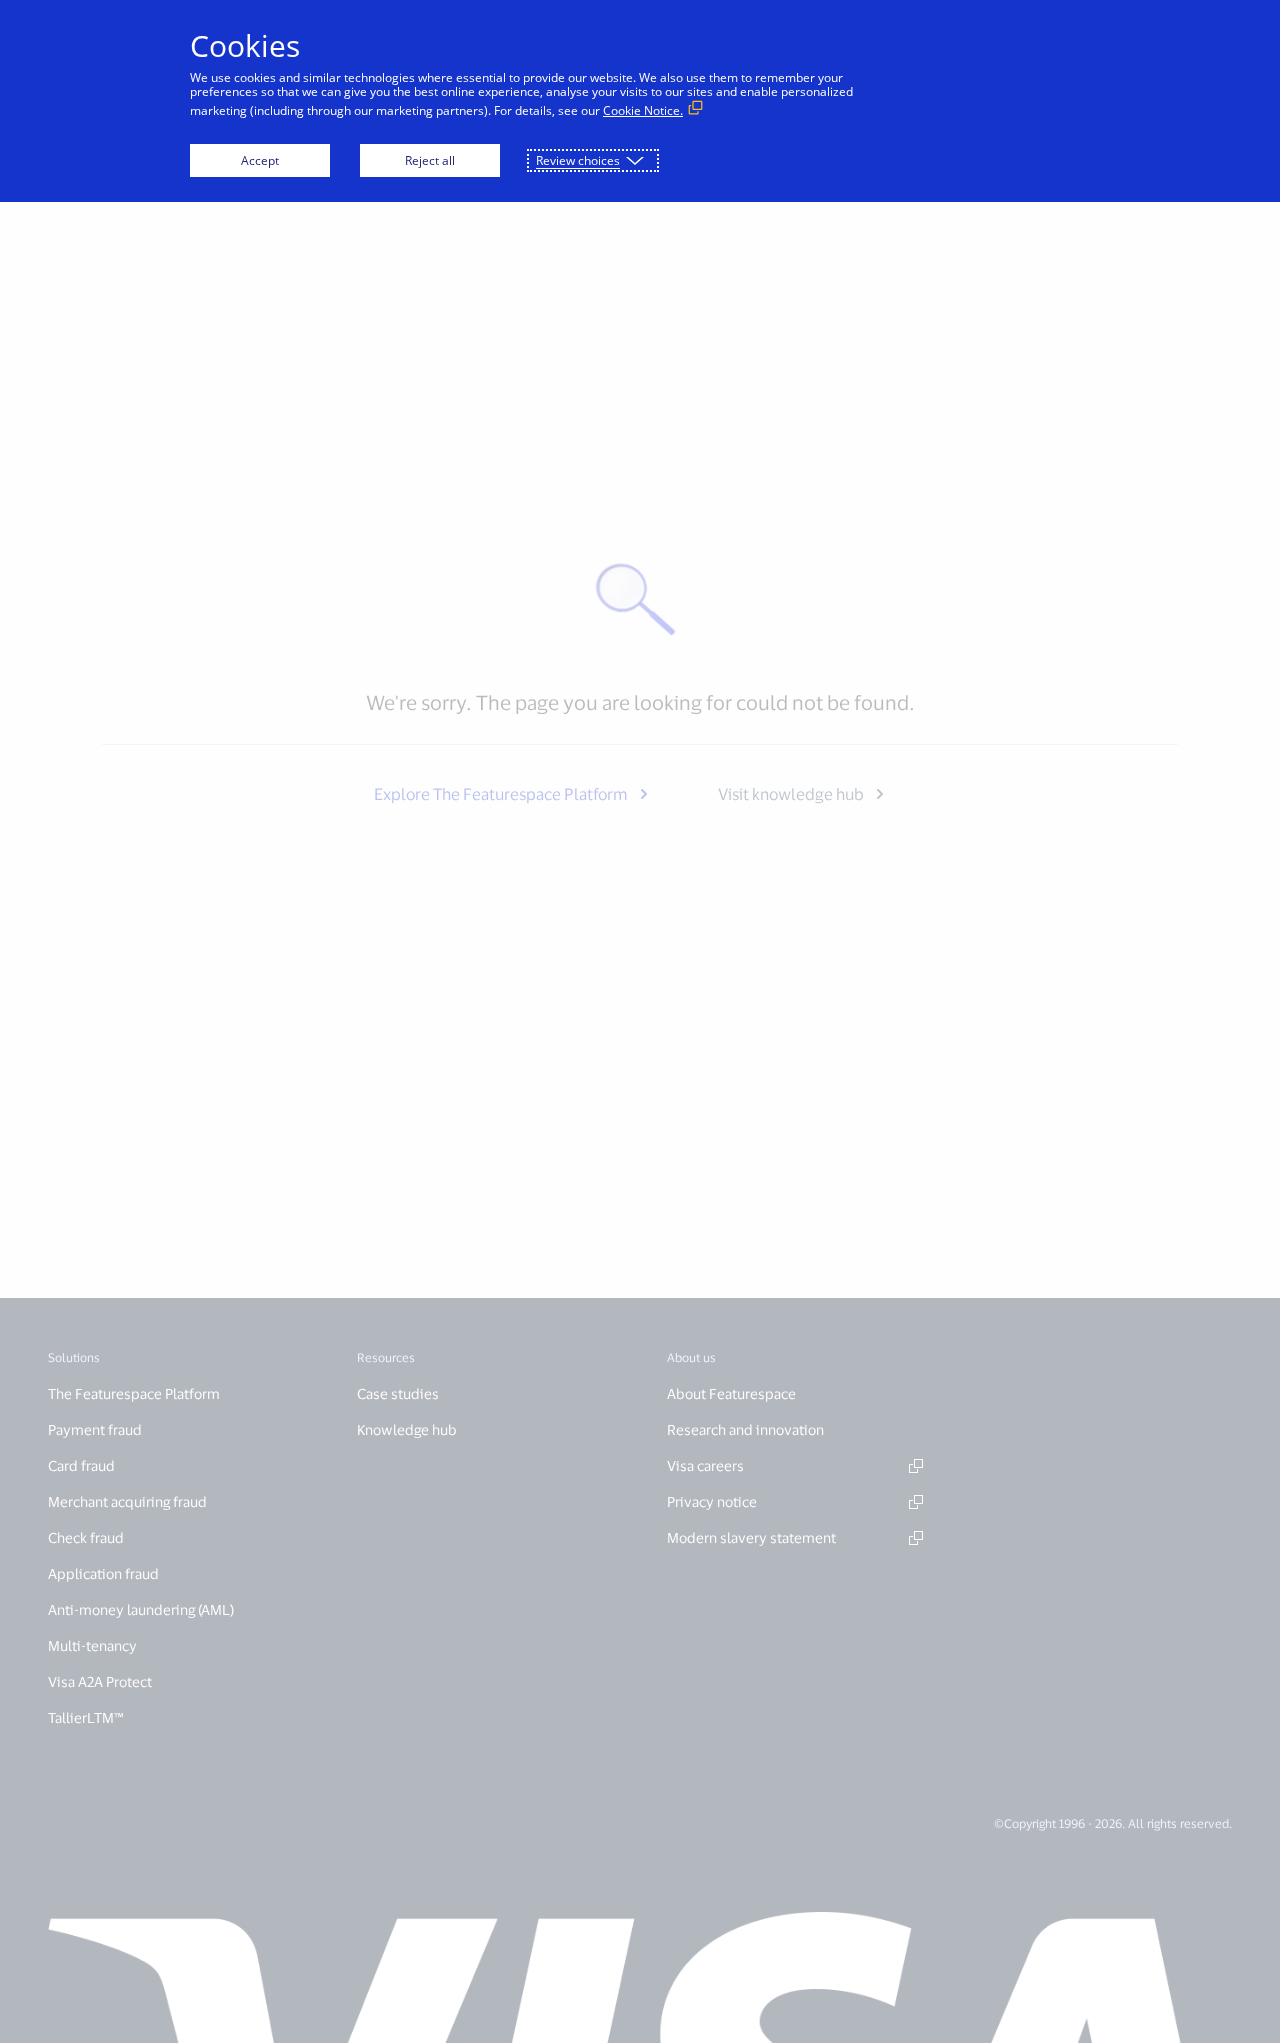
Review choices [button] (578, 160)
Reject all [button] (430, 160)
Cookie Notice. (643, 110)
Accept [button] (260, 160)
